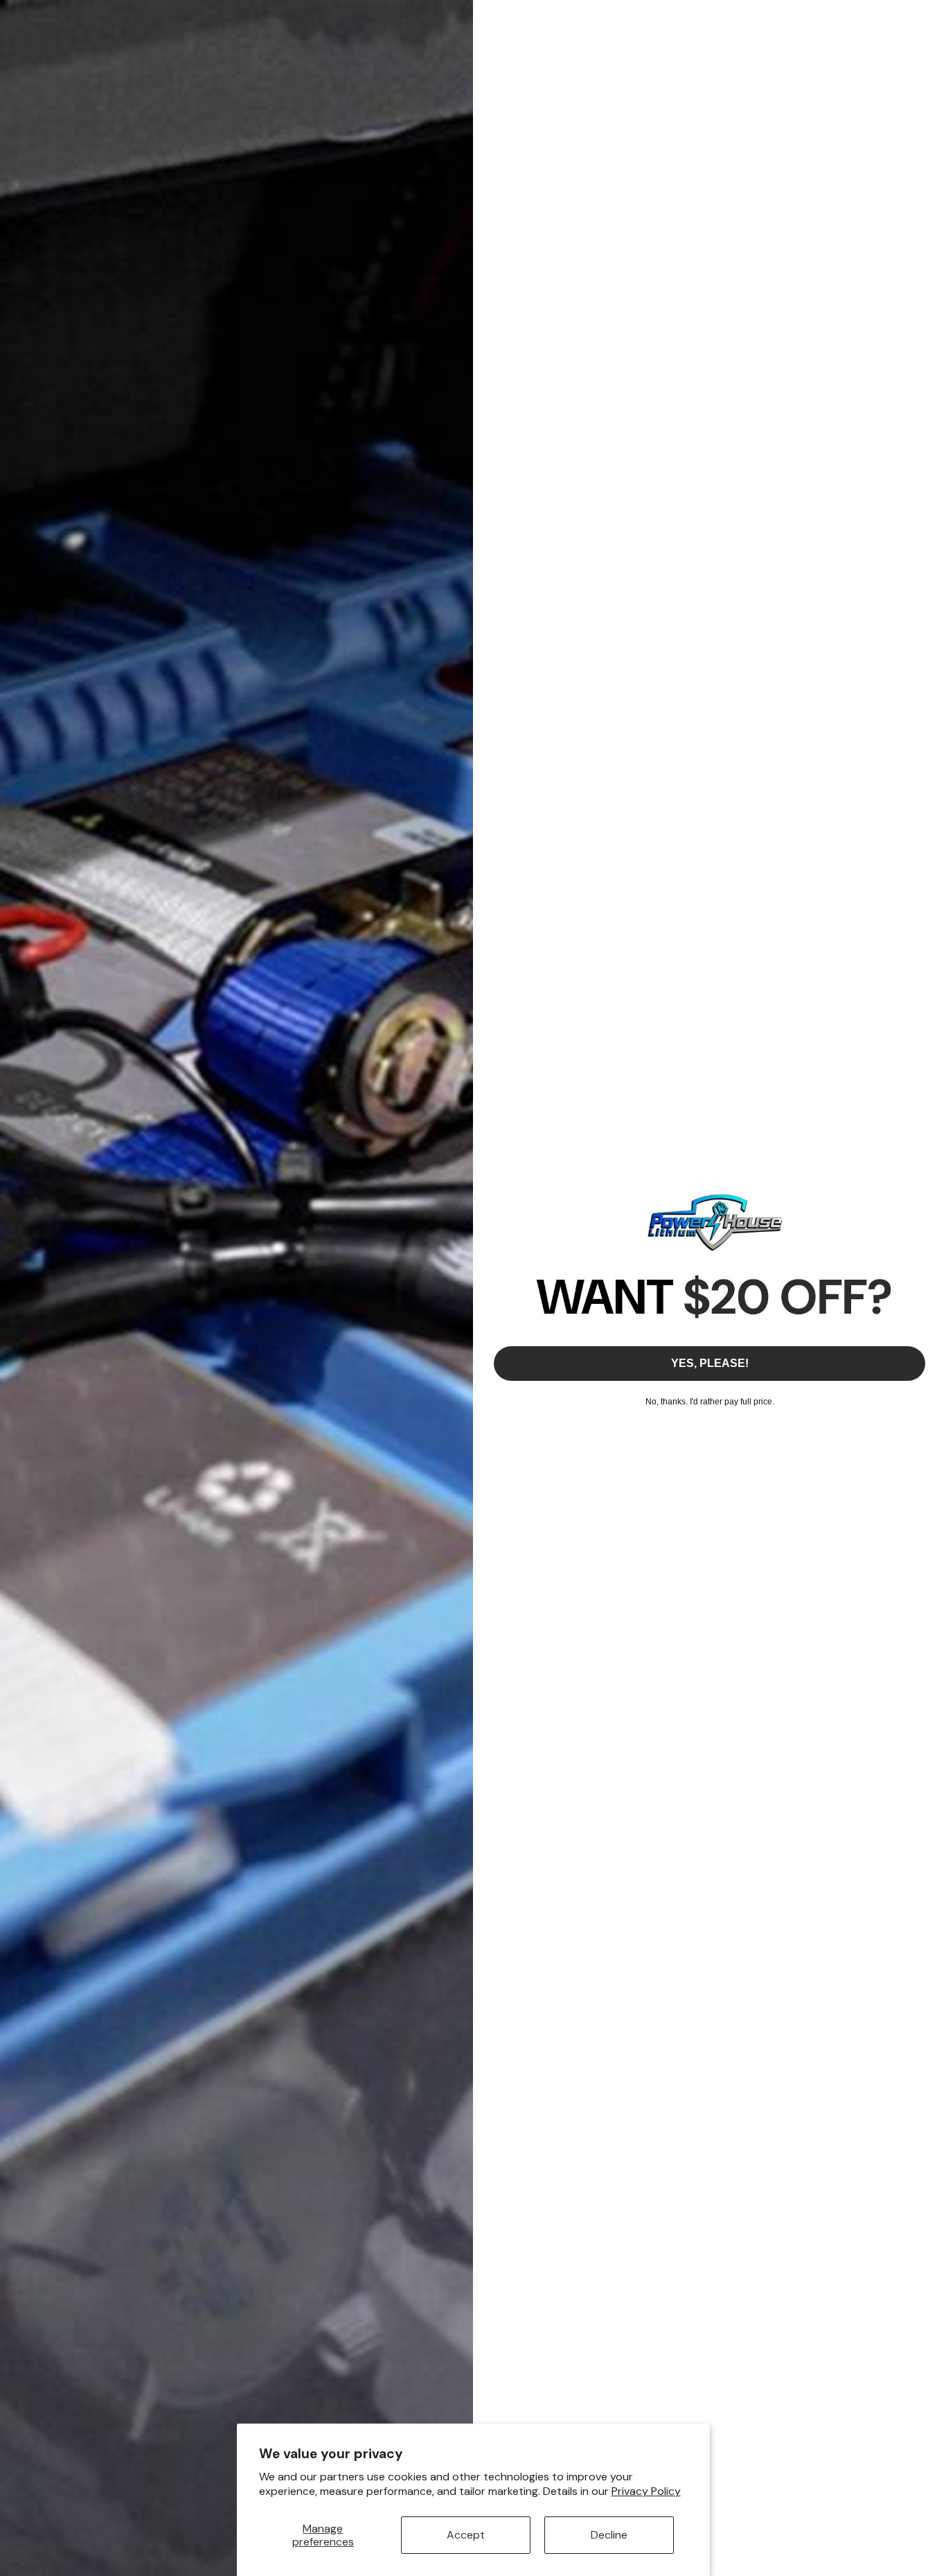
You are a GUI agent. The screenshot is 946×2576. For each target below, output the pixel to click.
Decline (609, 2535)
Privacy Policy (646, 2491)
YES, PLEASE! (710, 1363)
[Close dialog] (928, 18)
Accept (466, 2535)
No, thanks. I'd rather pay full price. (710, 1402)
